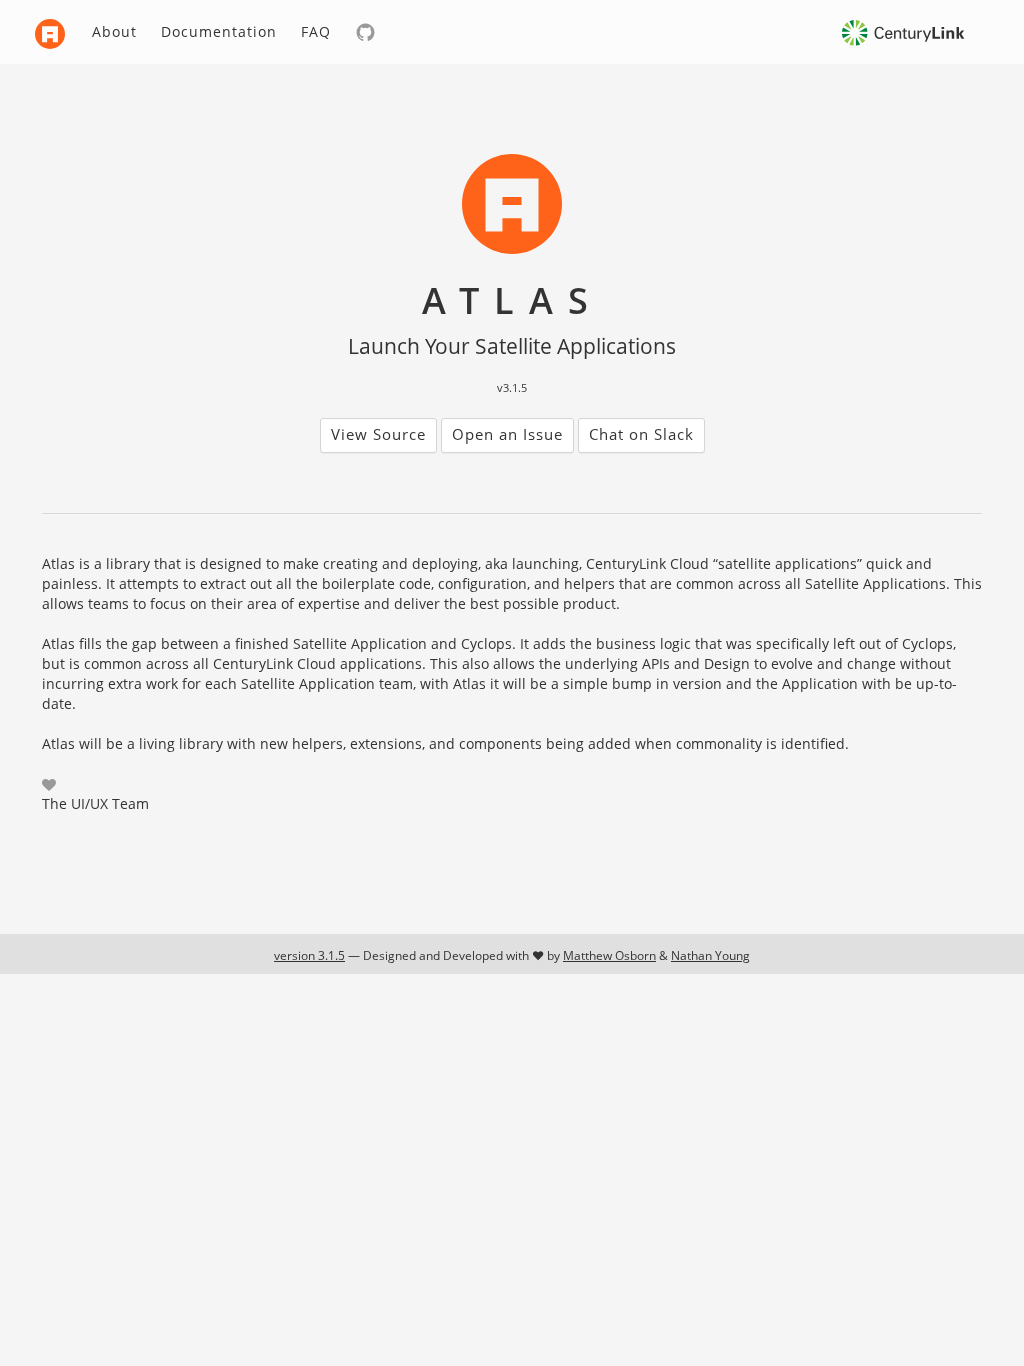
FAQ (316, 31)
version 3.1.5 (309, 955)
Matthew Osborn (609, 955)
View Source (378, 434)
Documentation (219, 31)
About (114, 31)
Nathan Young (710, 955)
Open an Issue (507, 434)
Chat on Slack (641, 434)
